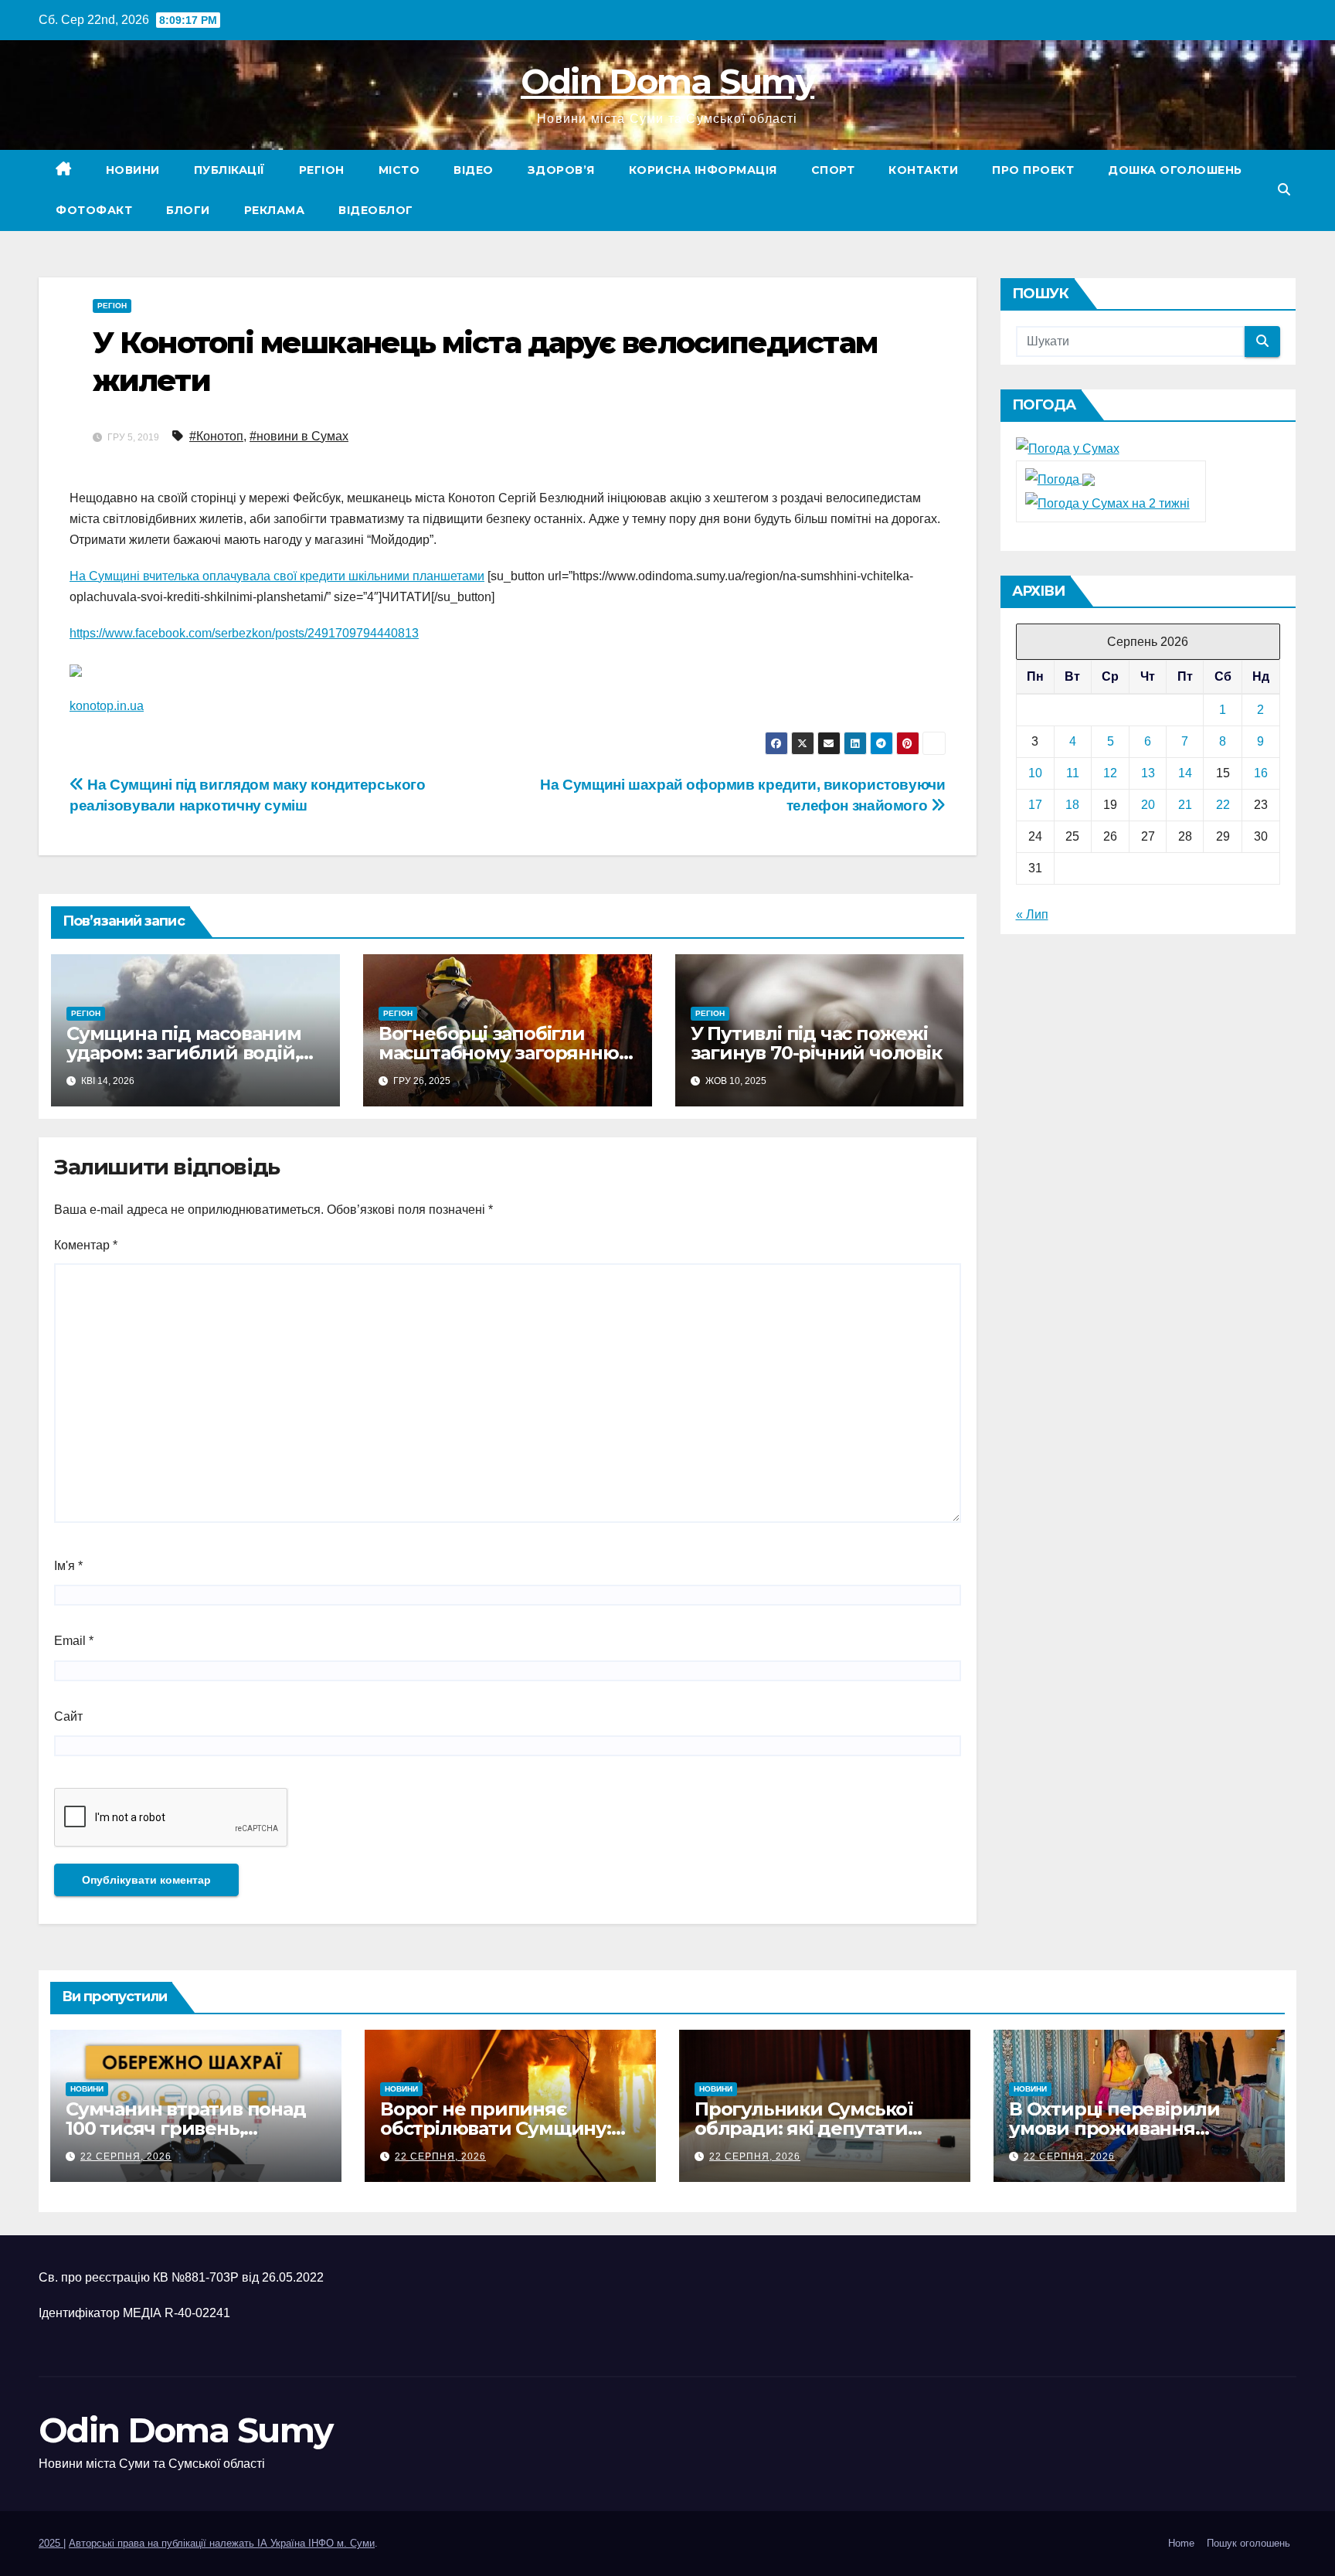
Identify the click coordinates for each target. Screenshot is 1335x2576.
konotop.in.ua (107, 706)
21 (1185, 805)
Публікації (229, 170)
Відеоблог (376, 210)
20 (1148, 805)
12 (1110, 773)
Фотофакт (94, 210)
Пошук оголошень (1248, 2543)
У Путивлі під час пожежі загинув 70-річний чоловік (816, 1043)
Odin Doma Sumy (667, 81)
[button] (1284, 190)
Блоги (188, 210)
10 (1035, 773)
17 (1035, 805)
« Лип (1032, 914)
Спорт (833, 170)
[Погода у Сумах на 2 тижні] (1107, 503)
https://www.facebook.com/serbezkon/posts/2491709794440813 (244, 633)
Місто (399, 170)
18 (1072, 805)
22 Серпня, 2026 (126, 2156)
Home (1181, 2543)
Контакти (923, 170)
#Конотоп (216, 436)
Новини (133, 170)
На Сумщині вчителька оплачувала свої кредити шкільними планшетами (277, 576)
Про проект (1033, 170)
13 (1148, 773)
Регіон (322, 170)
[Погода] (1060, 479)
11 (1073, 773)
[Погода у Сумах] (1068, 449)
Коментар (86, 1245)
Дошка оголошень (1175, 170)
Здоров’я (561, 170)
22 (1223, 805)
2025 (51, 2543)
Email (74, 1641)
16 (1261, 773)
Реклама (275, 210)
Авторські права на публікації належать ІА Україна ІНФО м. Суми (222, 2543)
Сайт (68, 1716)
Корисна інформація (703, 170)
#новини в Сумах (299, 436)
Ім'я (68, 1566)
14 (1185, 773)
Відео (474, 170)
